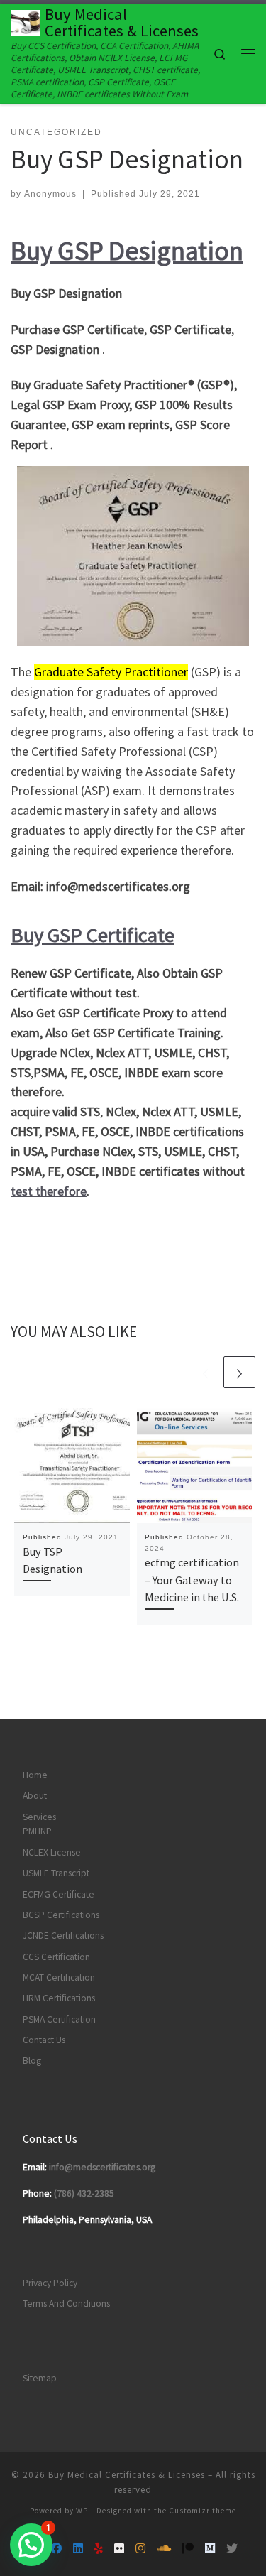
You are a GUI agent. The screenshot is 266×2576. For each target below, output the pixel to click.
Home (35, 1775)
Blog (32, 2061)
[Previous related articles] (205, 1372)
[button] (31, 2545)
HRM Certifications (59, 1998)
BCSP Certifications (61, 1915)
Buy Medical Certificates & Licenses (127, 2475)
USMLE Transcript (56, 1873)
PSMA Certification (59, 2019)
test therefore (49, 1191)
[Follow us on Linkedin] (78, 2549)
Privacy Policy (50, 2283)
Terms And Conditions (66, 2304)
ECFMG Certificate (59, 1894)
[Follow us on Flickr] (119, 2549)
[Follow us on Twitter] (232, 2549)
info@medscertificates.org (102, 2167)
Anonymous (50, 194)
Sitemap (40, 2378)
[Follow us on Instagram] (140, 2549)
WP (82, 2511)
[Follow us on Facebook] (56, 2549)
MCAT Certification (59, 1977)
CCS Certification (56, 1957)
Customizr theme (203, 2511)
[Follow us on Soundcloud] (164, 2549)
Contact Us (44, 2040)
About (35, 1796)
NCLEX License (52, 1852)
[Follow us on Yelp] (99, 2549)
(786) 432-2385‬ (84, 2193)
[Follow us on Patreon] (188, 2549)
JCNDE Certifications (63, 1936)
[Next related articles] (239, 1372)
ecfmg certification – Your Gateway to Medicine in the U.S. (192, 1580)
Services (39, 1817)
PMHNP (37, 1831)
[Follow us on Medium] (210, 2549)
